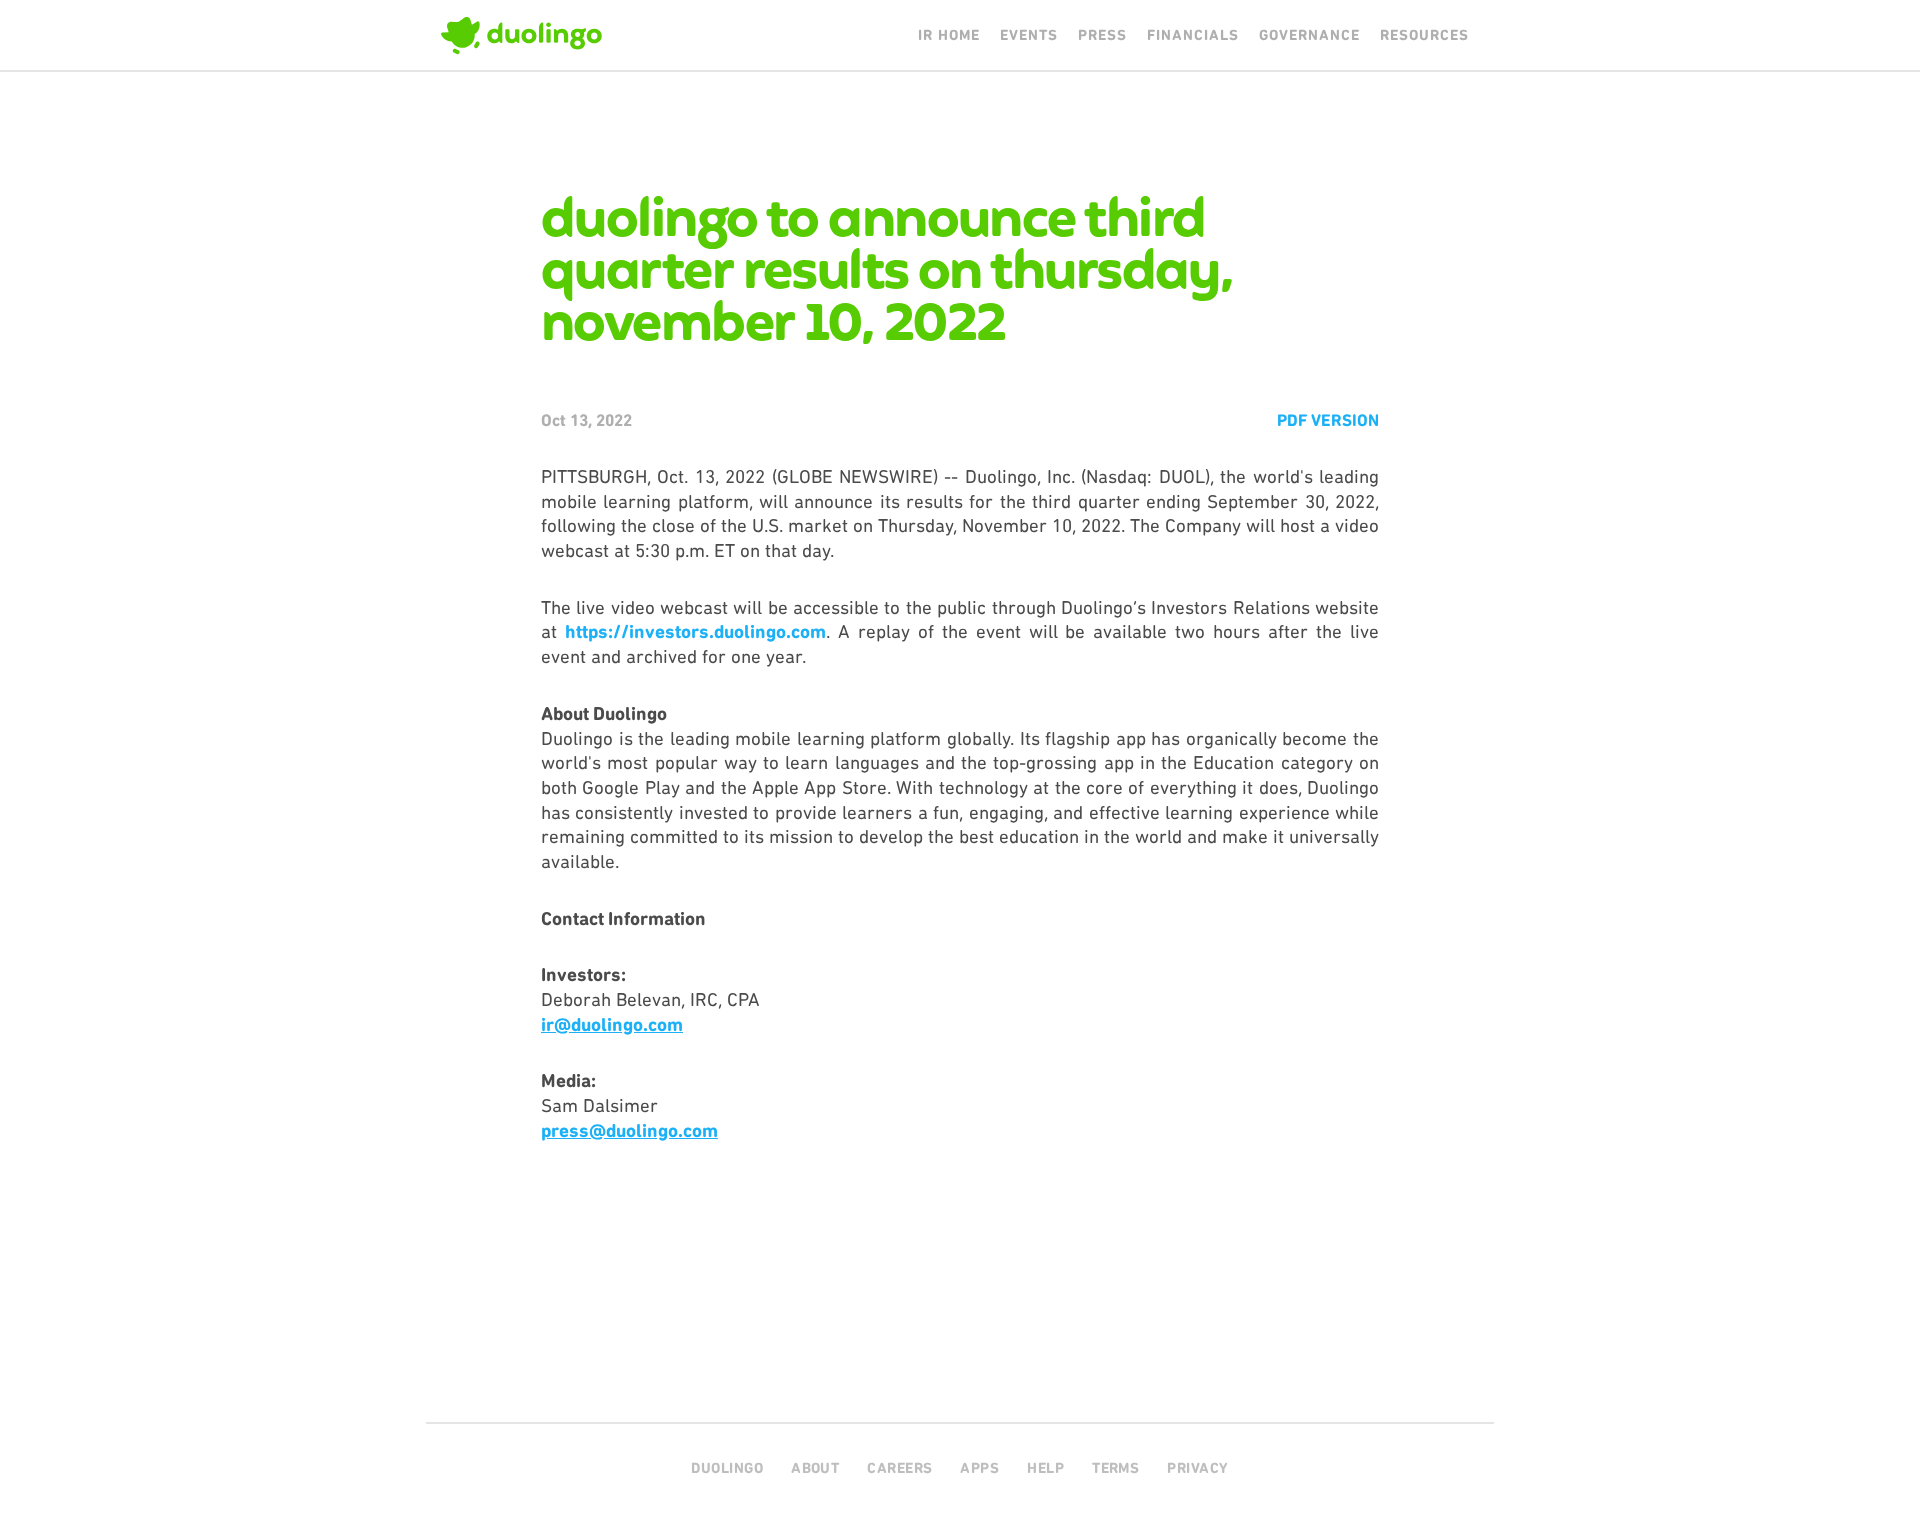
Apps (979, 1468)
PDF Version (1328, 420)
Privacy (1197, 1468)
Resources (1424, 35)
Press (1102, 35)
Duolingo (727, 1468)
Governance (1309, 35)
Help (1045, 1468)
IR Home (949, 35)
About (815, 1468)
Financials (1193, 35)
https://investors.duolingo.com (695, 631)
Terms (1115, 1468)
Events (1029, 35)
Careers (899, 1468)
